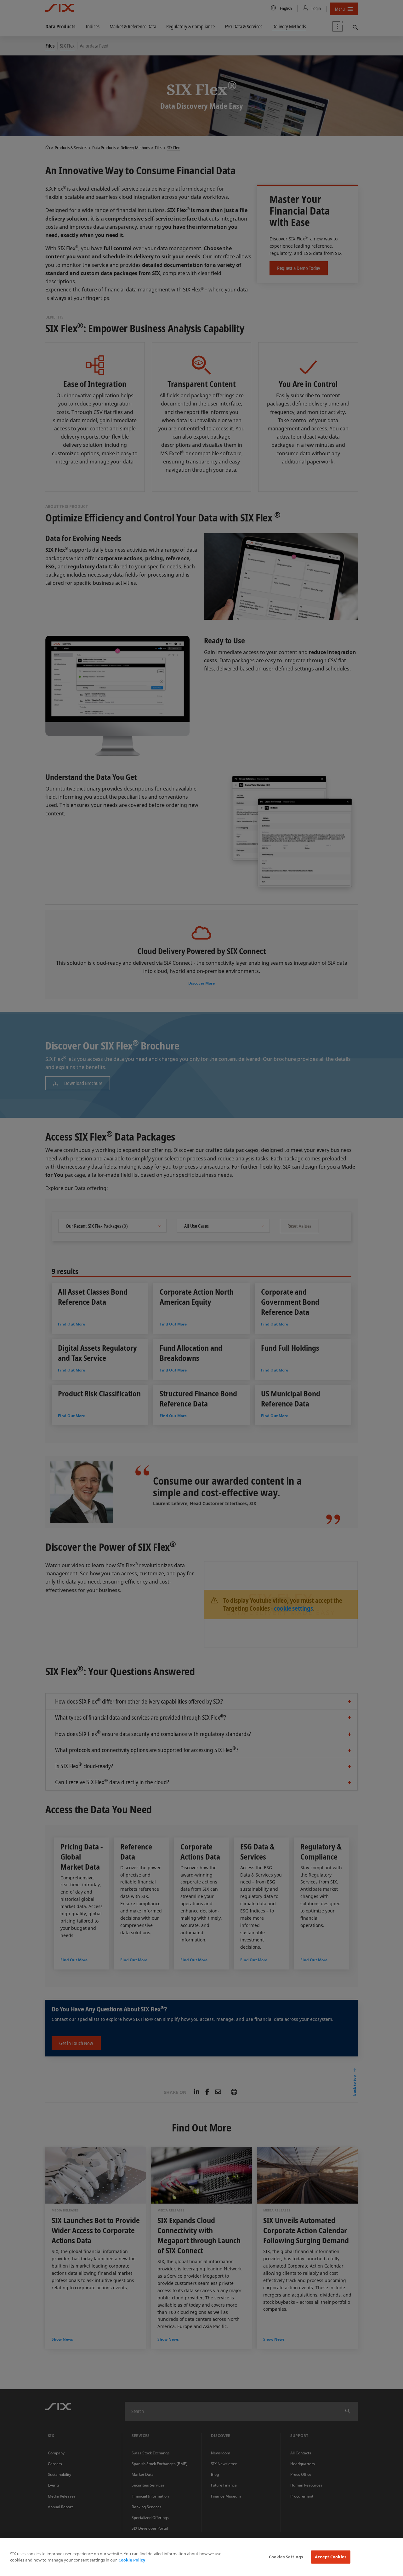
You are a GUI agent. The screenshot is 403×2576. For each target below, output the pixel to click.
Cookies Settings (286, 2557)
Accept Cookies (331, 2557)
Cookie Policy (132, 2560)
